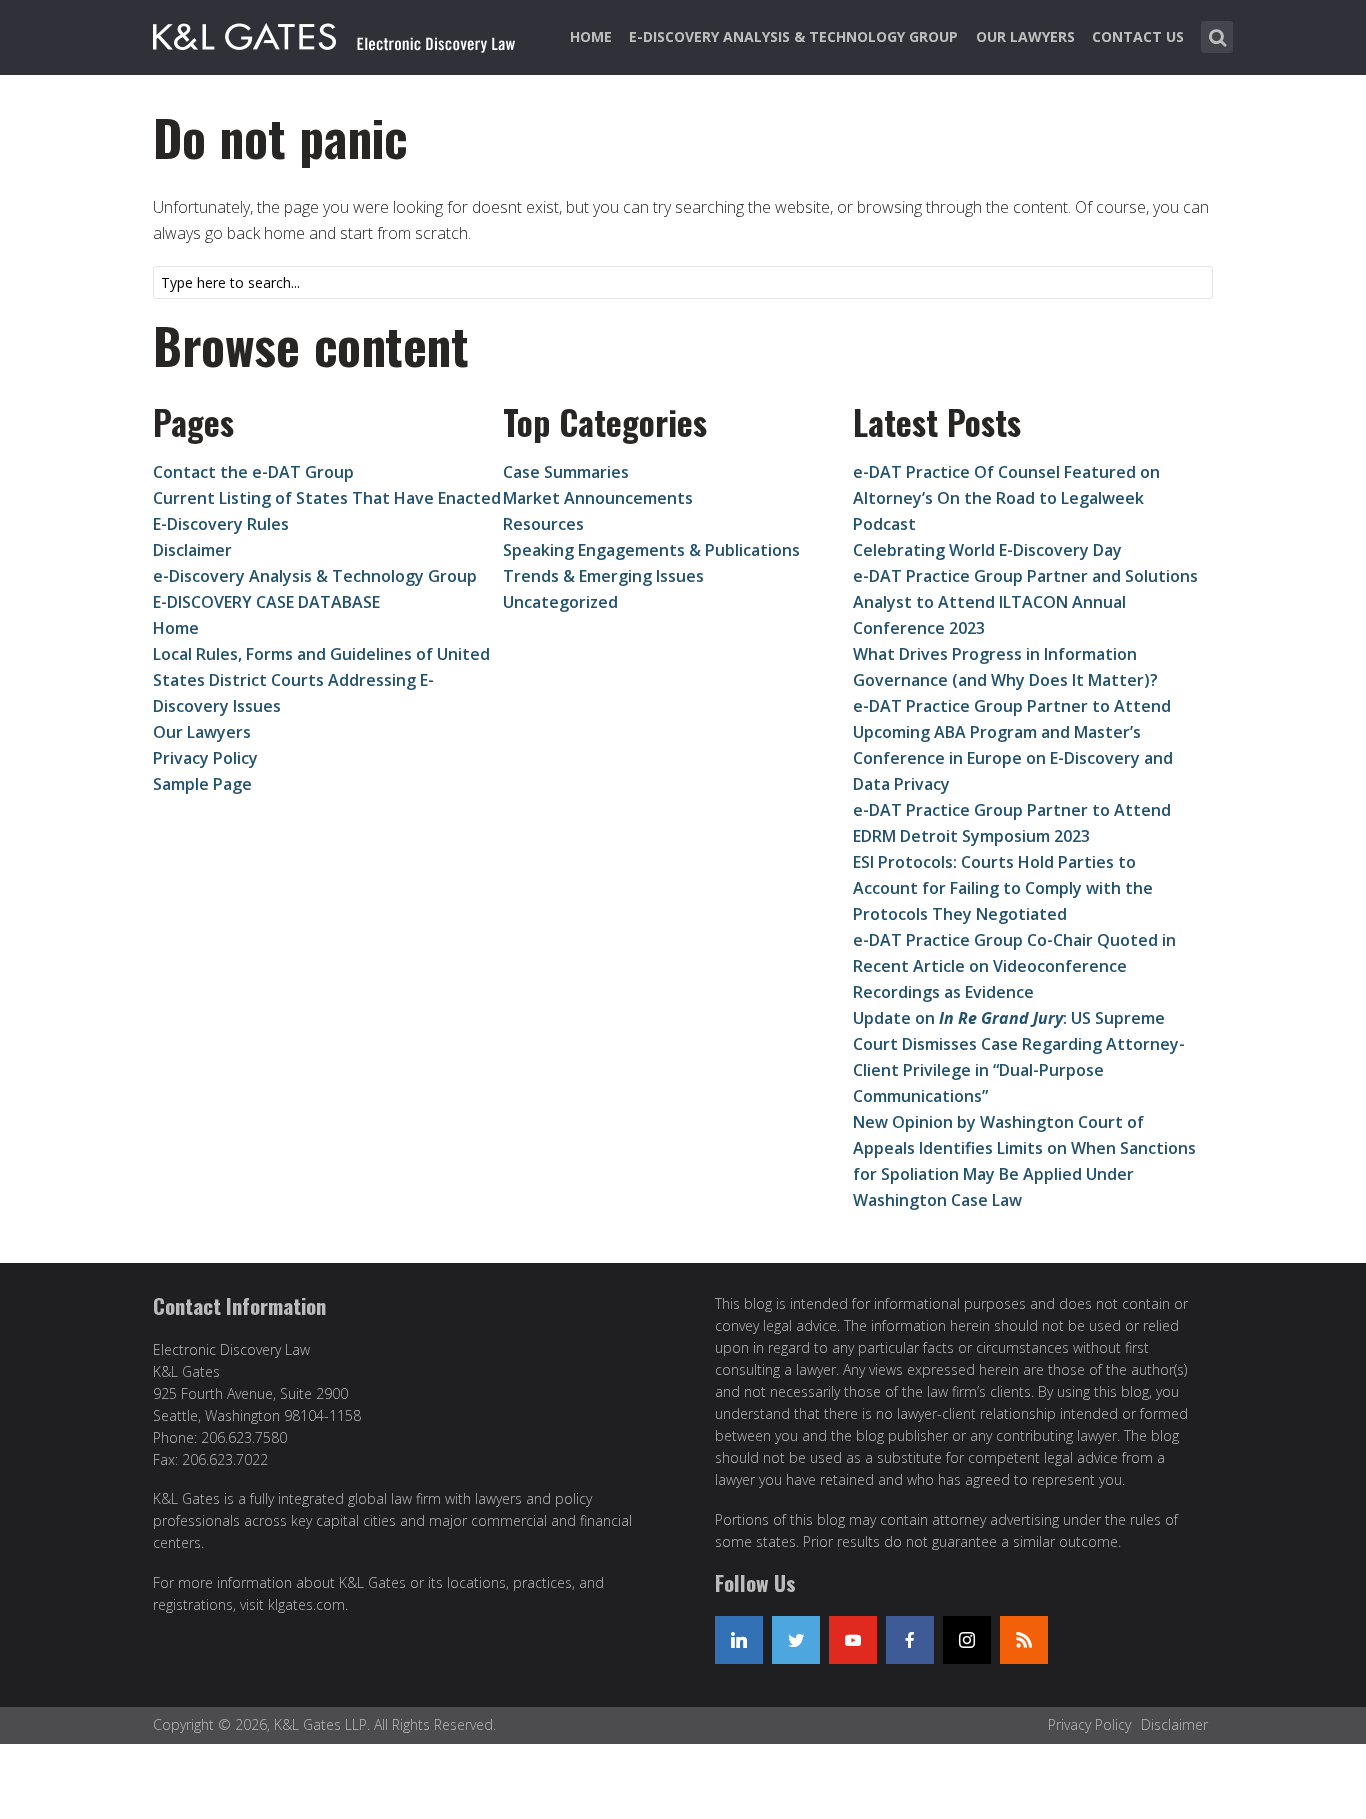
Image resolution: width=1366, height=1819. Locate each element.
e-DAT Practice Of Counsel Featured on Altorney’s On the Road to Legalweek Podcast (1006, 498)
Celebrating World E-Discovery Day (987, 550)
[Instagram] (967, 1640)
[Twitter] (796, 1640)
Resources (543, 524)
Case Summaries (566, 472)
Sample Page (202, 784)
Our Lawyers (1025, 36)
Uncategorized (560, 602)
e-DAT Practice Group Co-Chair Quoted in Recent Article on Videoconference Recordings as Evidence (1014, 966)
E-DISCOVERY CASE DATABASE (266, 602)
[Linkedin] (739, 1640)
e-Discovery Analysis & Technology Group (793, 36)
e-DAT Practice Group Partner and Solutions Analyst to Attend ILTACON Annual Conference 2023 (1025, 602)
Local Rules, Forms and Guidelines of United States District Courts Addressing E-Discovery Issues (321, 680)
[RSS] (1024, 1640)
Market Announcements (598, 498)
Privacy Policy (205, 758)
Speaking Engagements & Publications (651, 550)
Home (591, 36)
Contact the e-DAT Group (253, 472)
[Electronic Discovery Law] (336, 33)
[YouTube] (853, 1640)
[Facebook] (910, 1640)
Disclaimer (192, 550)
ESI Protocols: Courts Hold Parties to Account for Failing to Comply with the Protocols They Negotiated (1003, 888)
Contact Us (1138, 36)
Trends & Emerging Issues (603, 576)
